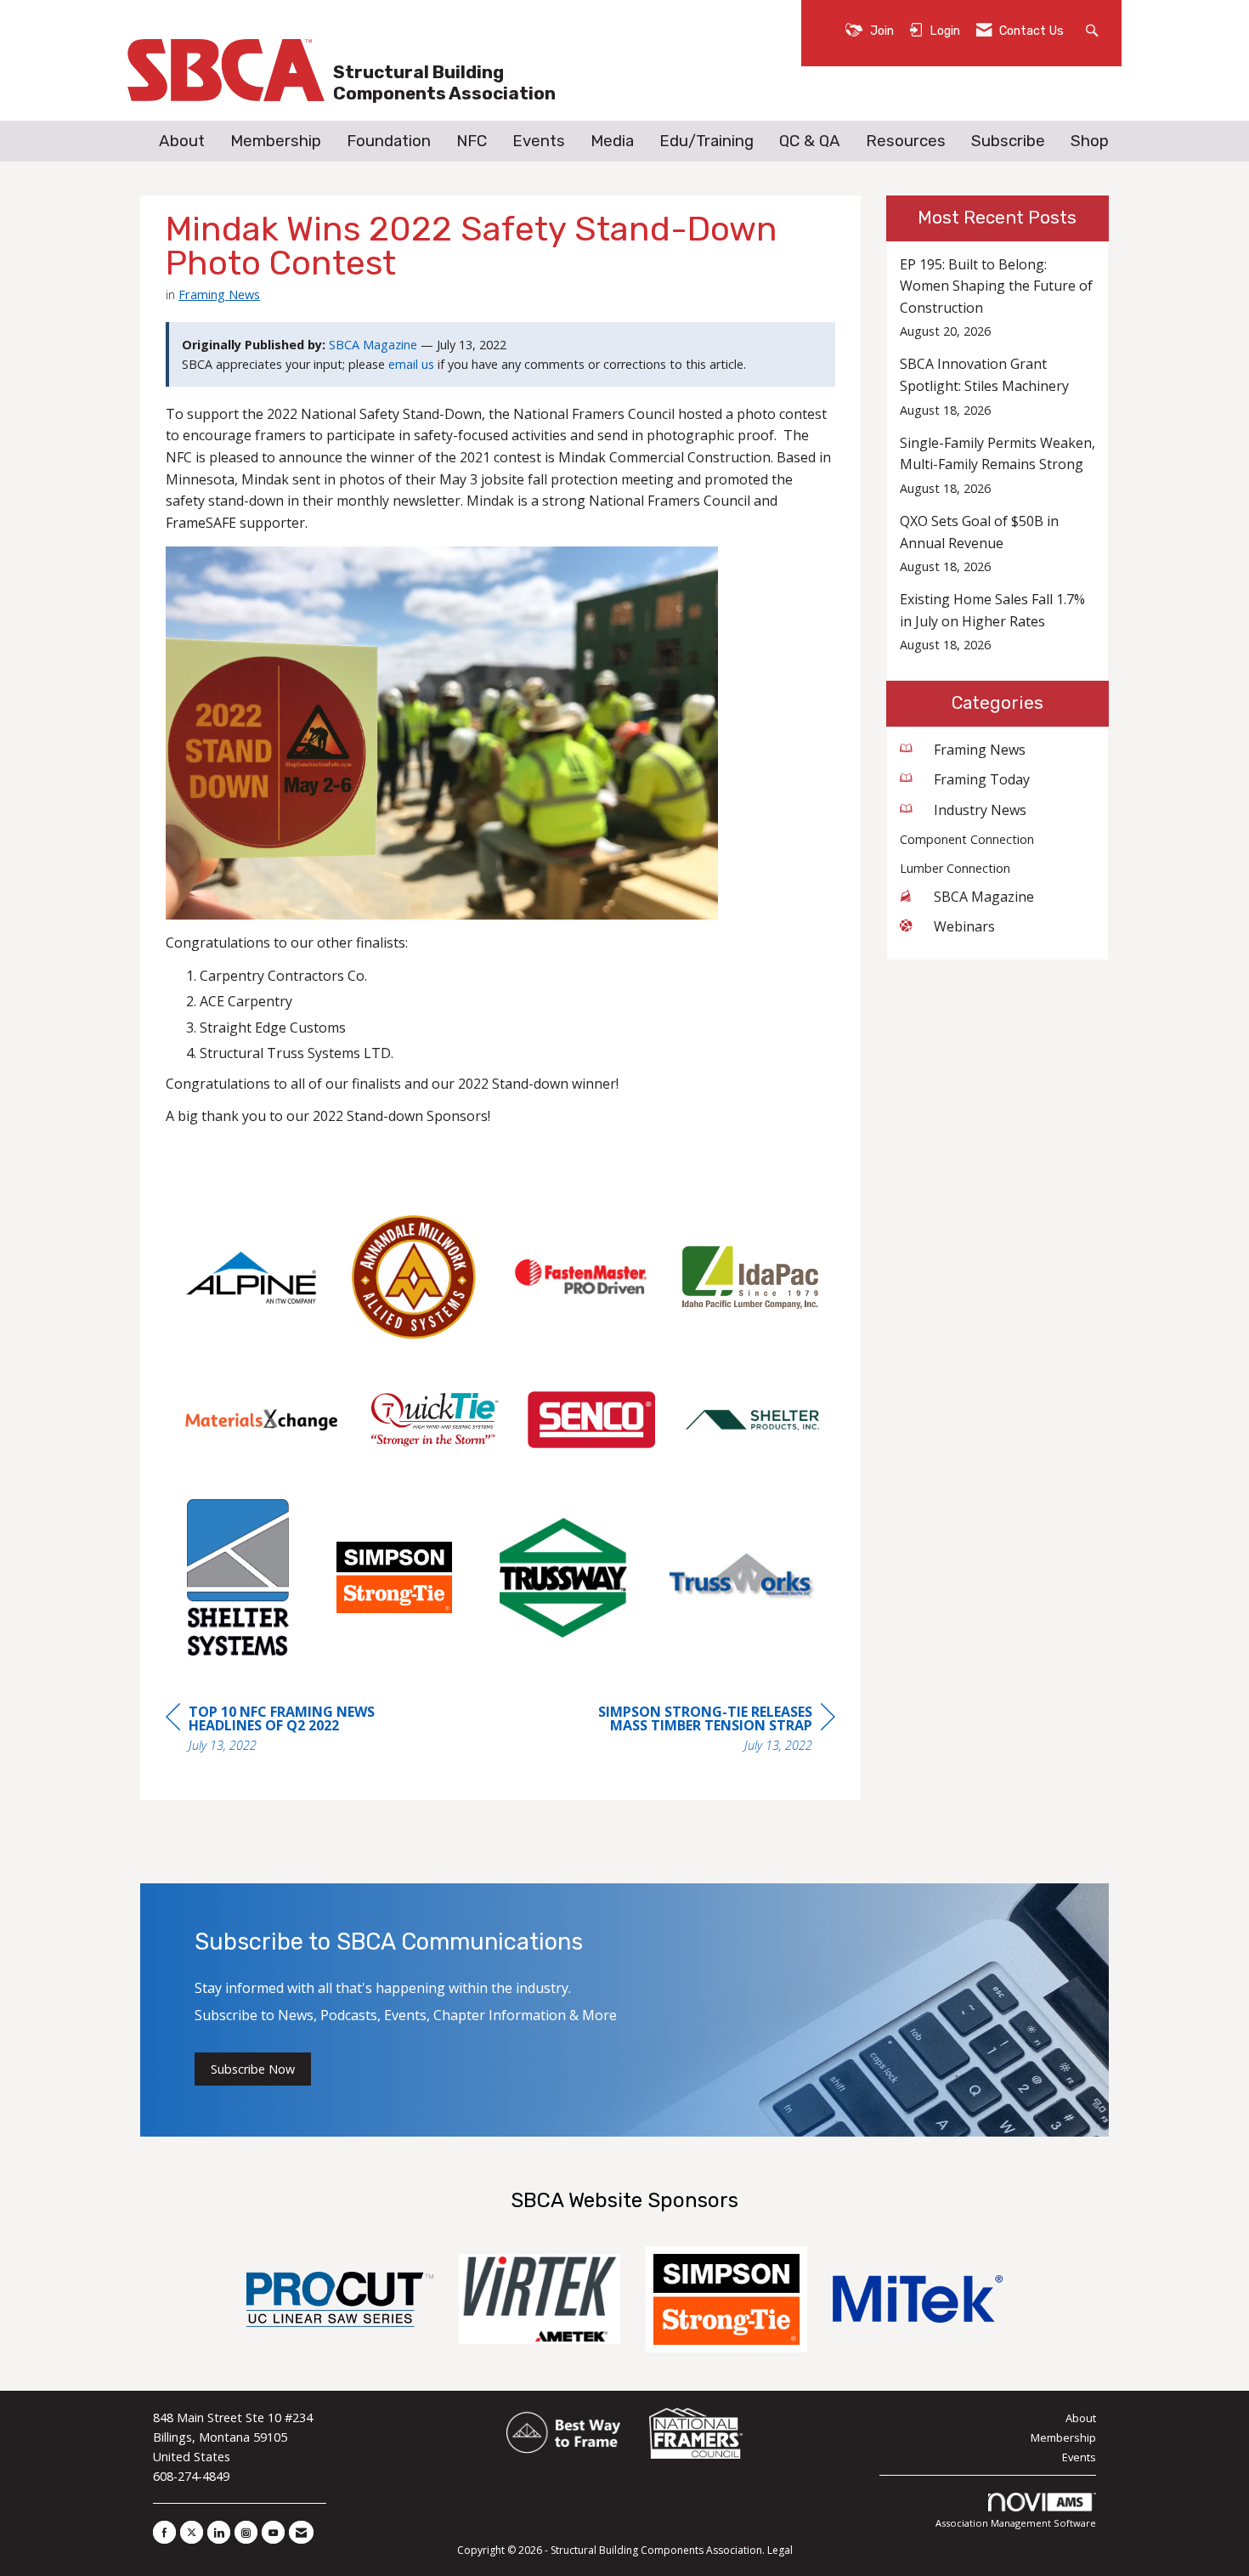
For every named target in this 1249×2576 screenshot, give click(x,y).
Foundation (389, 141)
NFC (472, 141)
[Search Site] (1094, 29)
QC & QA (810, 141)
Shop (1090, 141)
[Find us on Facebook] (164, 2532)
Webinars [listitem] (964, 926)
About (182, 141)
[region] (708, 1731)
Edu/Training (706, 141)
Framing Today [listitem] (982, 779)
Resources (906, 141)
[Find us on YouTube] (273, 2532)
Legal (780, 2550)
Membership (276, 141)
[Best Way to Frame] (565, 2433)
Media (612, 141)
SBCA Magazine (373, 345)
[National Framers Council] (696, 2433)
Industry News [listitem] (980, 810)
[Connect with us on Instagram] (246, 2532)
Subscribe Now (253, 2069)
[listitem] (998, 298)
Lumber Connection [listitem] (955, 868)
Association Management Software (1016, 2523)
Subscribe (1008, 141)
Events (539, 141)
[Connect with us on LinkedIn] (219, 2532)
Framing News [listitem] (980, 750)
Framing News (219, 294)
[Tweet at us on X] (192, 2532)
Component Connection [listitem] (967, 839)
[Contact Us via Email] (301, 2532)
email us (411, 364)
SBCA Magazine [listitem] (984, 897)
